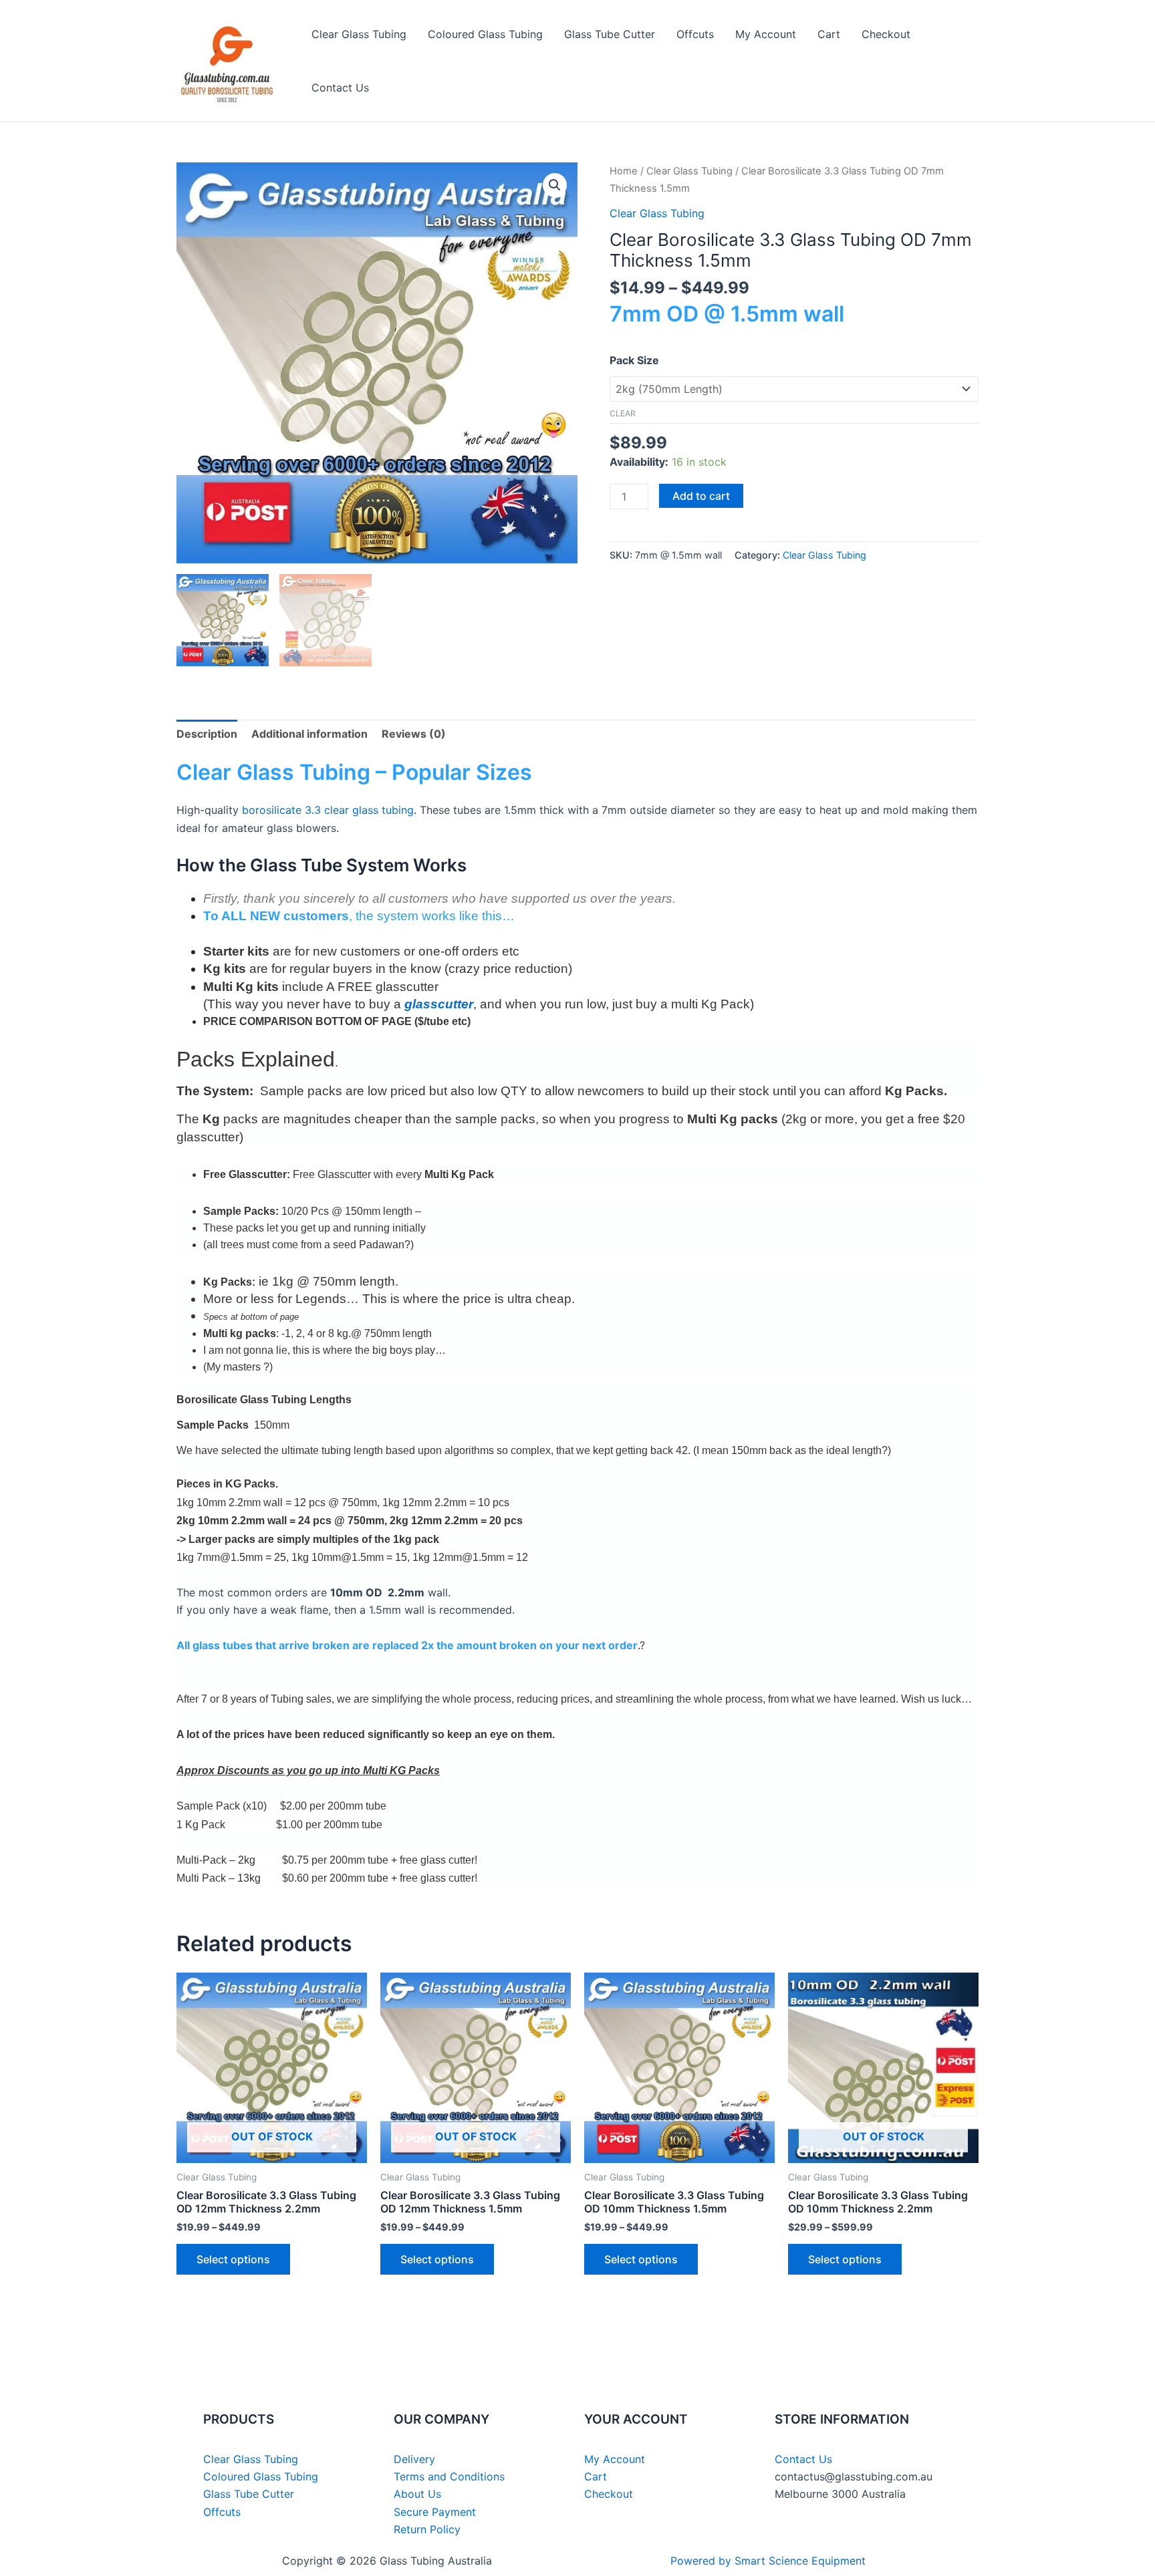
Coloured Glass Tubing (485, 34)
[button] (555, 185)
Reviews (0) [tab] (414, 734)
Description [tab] (207, 734)
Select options (233, 2259)
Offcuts (695, 34)
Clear (623, 413)
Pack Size (634, 360)
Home (624, 171)
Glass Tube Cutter (610, 34)
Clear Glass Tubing (359, 34)
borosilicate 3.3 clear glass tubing (328, 810)
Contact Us (340, 88)
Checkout (886, 34)
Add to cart (701, 496)
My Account (766, 34)
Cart (829, 34)
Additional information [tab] (309, 734)
